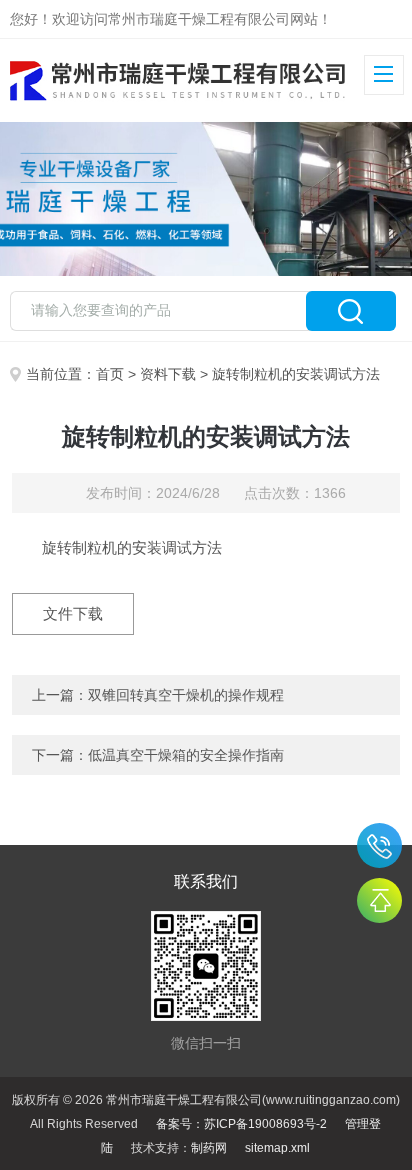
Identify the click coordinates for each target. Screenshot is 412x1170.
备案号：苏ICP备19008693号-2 (241, 1124)
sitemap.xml (277, 1148)
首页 (110, 374)
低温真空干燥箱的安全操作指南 (186, 755)
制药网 (209, 1148)
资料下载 (168, 374)
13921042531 (379, 845)
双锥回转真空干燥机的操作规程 (186, 695)
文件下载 (73, 613)
